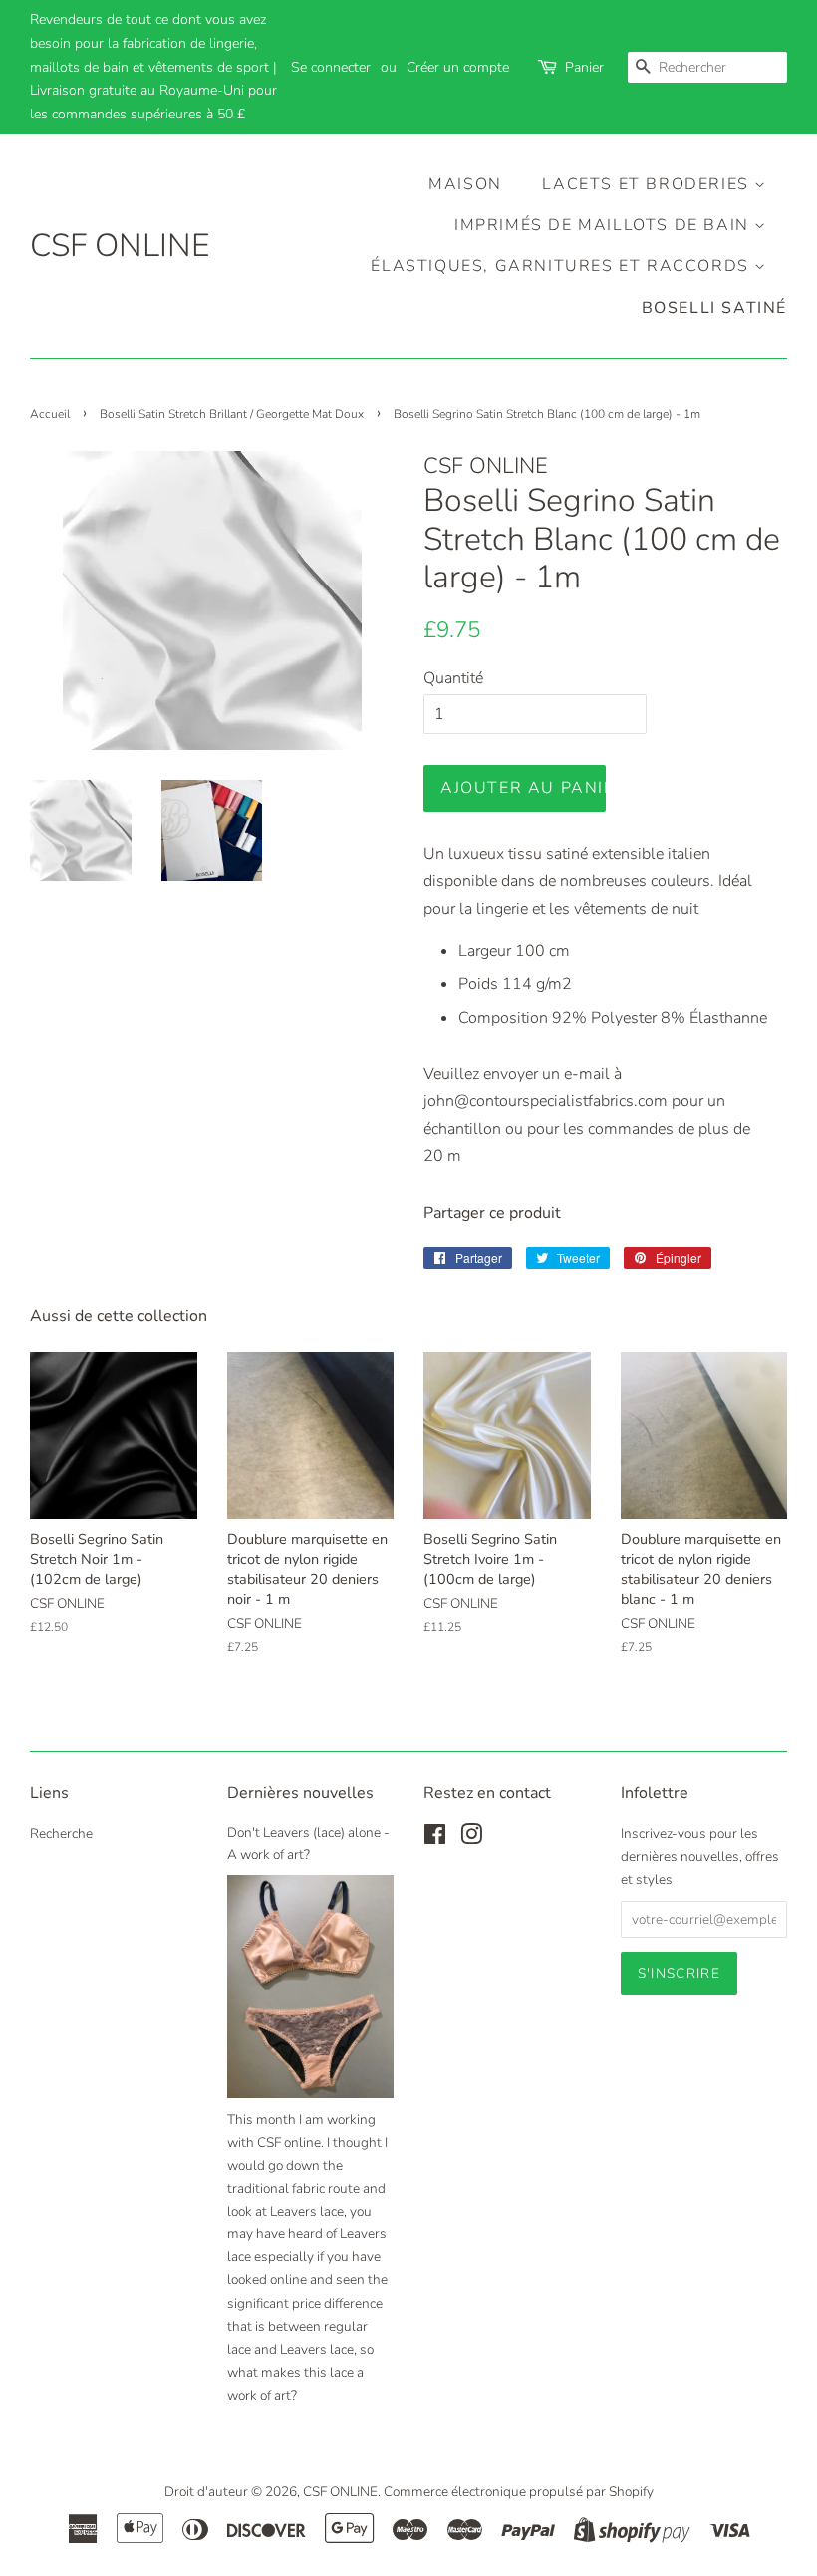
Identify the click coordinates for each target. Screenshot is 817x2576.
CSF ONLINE (120, 246)
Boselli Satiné (714, 308)
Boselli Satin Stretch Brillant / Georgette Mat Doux (232, 414)
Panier (584, 67)
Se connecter (331, 67)
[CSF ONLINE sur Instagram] (471, 1839)
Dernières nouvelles (300, 1793)
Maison (465, 184)
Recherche (61, 1834)
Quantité (453, 678)
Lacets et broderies (648, 184)
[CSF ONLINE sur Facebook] (435, 1839)
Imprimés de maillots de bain (604, 225)
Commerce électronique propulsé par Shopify (519, 2492)
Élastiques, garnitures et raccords (562, 266)
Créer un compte (458, 67)
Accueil (50, 414)
